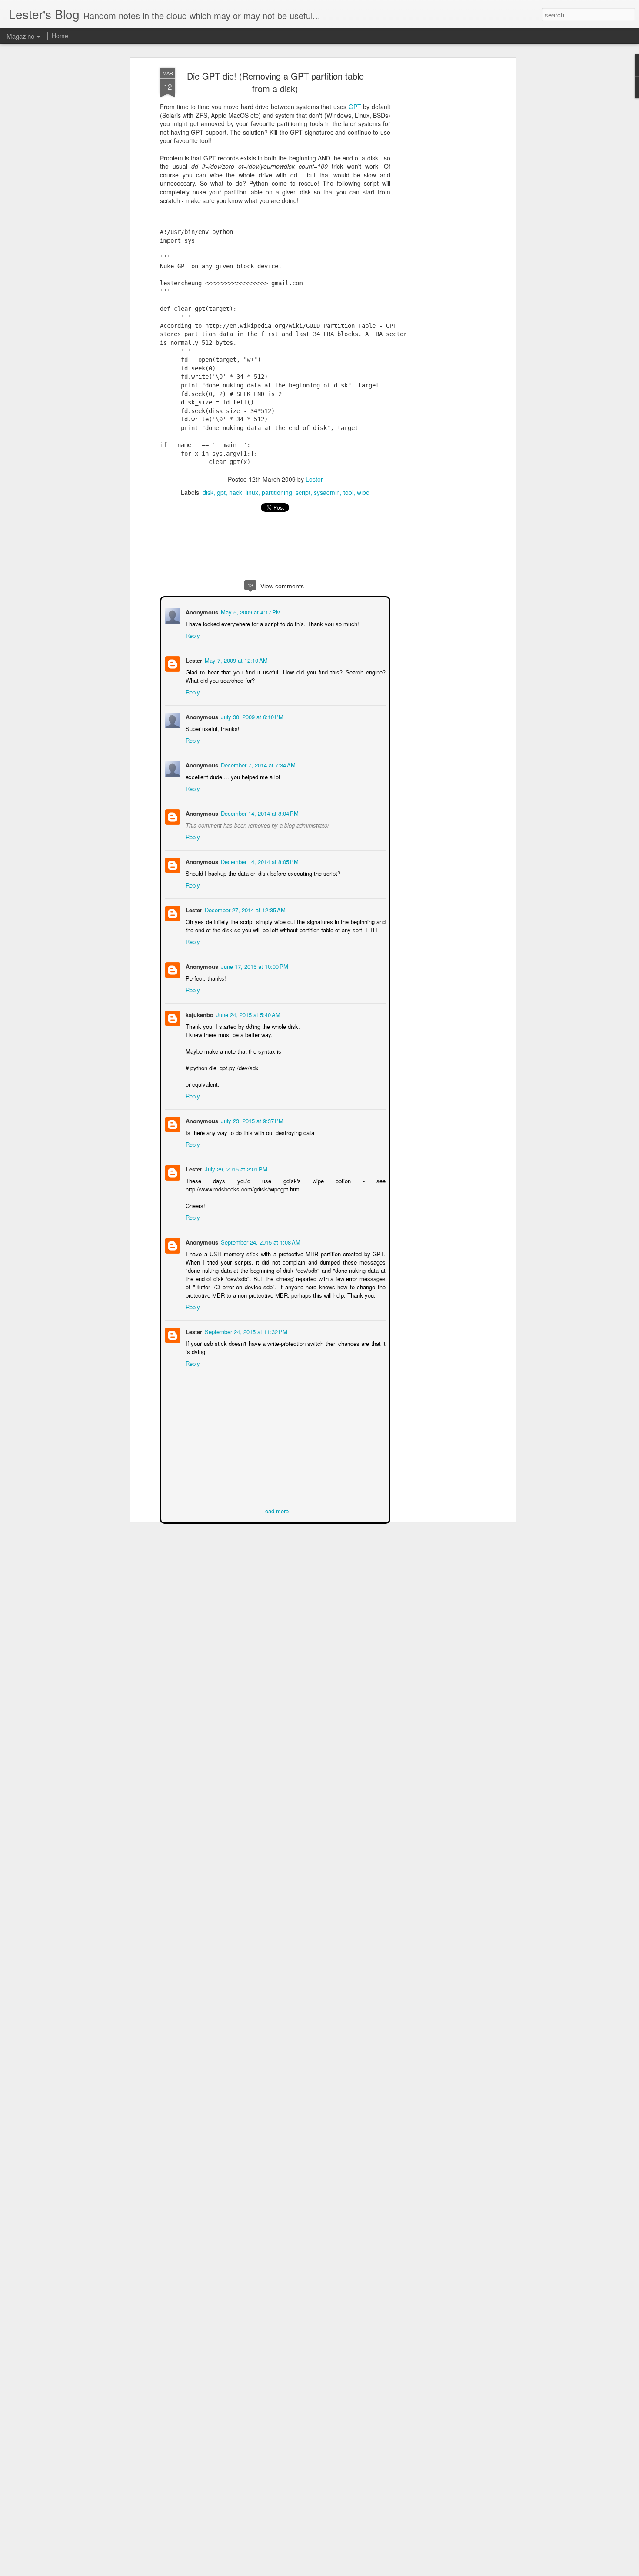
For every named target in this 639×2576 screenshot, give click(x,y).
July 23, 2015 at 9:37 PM (251, 1120)
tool (348, 492)
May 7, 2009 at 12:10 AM (235, 659)
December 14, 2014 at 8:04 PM (259, 813)
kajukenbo (199, 1014)
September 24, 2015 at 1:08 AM (260, 1241)
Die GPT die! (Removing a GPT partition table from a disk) (275, 82)
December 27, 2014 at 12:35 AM (244, 909)
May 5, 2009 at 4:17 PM (250, 611)
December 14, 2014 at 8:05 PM (259, 861)
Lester (314, 479)
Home (60, 36)
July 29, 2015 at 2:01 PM (235, 1168)
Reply (192, 635)
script (303, 492)
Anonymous (201, 813)
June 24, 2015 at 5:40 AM (247, 1014)
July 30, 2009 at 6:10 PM (251, 716)
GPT (355, 107)
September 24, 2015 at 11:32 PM (245, 1331)
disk (208, 492)
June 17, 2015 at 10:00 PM (254, 966)
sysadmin (327, 492)
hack (236, 492)
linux (252, 492)
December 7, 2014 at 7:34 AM (257, 764)
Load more (275, 1510)
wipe (363, 492)
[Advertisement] (438, 205)
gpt (221, 492)
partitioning (277, 492)
